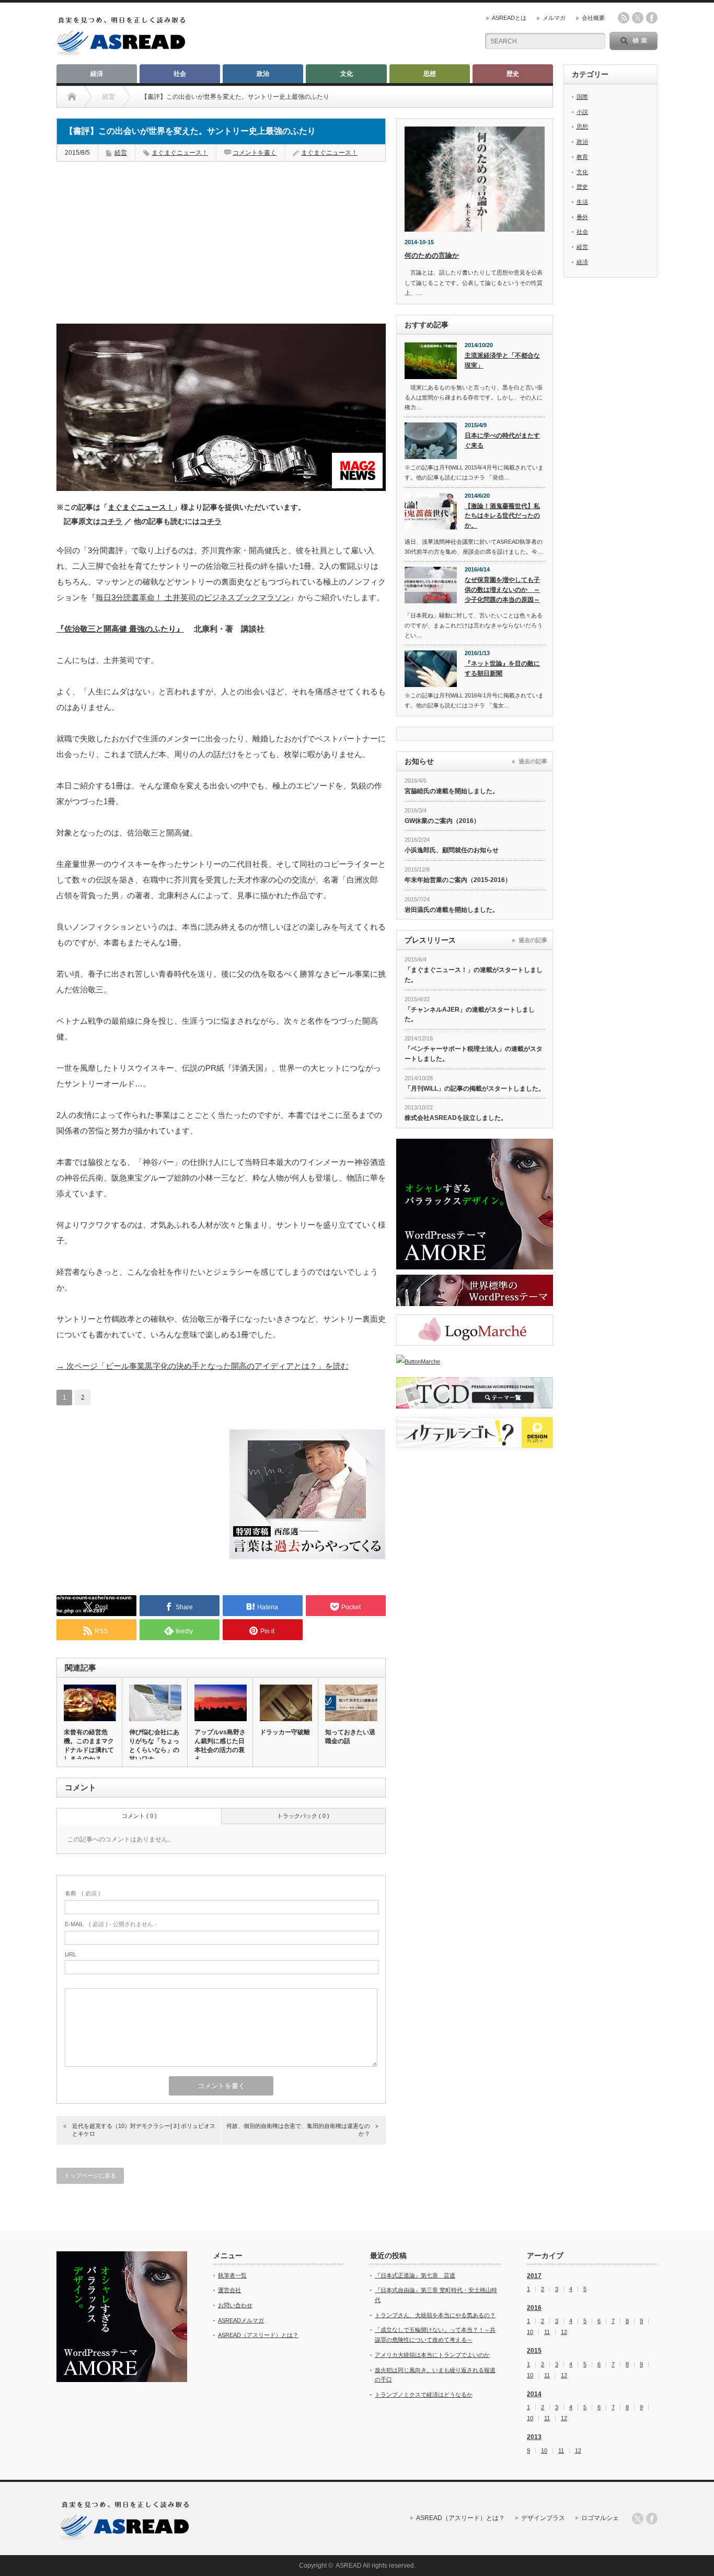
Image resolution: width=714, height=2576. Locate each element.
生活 (582, 202)
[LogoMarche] (475, 1330)
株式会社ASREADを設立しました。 (456, 1118)
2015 (534, 2351)
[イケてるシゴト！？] (475, 1433)
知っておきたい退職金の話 (350, 1737)
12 (564, 2332)
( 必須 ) (83, 1893)
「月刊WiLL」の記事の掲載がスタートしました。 (475, 1089)
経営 (121, 153)
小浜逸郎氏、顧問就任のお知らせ (452, 850)
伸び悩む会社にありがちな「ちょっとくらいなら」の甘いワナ (154, 1745)
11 (547, 2332)
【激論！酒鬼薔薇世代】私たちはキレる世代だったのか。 (502, 516)
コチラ (111, 522)
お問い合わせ (235, 2305)
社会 (180, 74)
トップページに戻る (90, 2176)
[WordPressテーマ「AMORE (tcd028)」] (475, 1204)
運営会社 (229, 2290)
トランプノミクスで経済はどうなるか (424, 2395)
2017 (534, 2276)
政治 (263, 74)
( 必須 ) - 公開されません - (111, 1924)
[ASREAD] (121, 54)
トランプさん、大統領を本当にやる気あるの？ (435, 2315)
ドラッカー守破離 (285, 1732)
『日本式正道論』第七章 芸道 (415, 2275)
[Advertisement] (135, 237)
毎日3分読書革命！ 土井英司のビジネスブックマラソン (193, 597)
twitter (638, 18)
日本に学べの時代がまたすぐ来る (502, 440)
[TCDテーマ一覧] (475, 1393)
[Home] (72, 97)
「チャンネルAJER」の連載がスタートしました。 (470, 1015)
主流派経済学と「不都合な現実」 (502, 360)
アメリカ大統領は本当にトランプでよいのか (432, 2355)
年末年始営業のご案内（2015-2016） (458, 880)
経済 (97, 74)
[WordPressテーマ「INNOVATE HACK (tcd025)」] (475, 1290)
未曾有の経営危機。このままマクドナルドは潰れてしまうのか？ (89, 1745)
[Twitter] (638, 2518)
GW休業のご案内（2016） (442, 821)
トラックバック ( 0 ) (303, 1816)
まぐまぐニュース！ (180, 153)
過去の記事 (533, 761)
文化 (347, 74)
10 (530, 2332)
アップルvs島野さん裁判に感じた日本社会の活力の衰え (220, 1745)
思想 (430, 74)
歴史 (513, 74)
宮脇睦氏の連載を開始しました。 (452, 791)
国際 (582, 97)
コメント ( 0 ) (139, 1816)
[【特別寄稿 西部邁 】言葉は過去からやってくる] (307, 1557)
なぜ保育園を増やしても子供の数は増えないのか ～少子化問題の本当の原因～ (502, 589)
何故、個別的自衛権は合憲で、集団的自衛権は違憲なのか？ (298, 2130)
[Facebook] (652, 2518)
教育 (582, 157)
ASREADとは (509, 18)
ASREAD (349, 2566)
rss (624, 18)
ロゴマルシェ (600, 2518)
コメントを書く (255, 153)
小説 (582, 112)
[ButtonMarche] (475, 1361)
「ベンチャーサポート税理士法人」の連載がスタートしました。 (474, 1054)
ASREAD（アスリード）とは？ (258, 2335)
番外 (582, 217)
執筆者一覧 (232, 2275)
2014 (534, 2394)
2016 (534, 2308)
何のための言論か (432, 255)
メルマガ (554, 18)
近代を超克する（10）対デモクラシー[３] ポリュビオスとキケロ (144, 2130)
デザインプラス (543, 2518)
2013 (534, 2437)
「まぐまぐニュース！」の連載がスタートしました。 (474, 975)
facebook (652, 18)
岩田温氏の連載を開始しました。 (452, 910)
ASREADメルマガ (241, 2320)
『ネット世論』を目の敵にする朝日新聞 (502, 668)
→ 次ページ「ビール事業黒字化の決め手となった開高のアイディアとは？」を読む (203, 1366)
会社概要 (593, 18)
